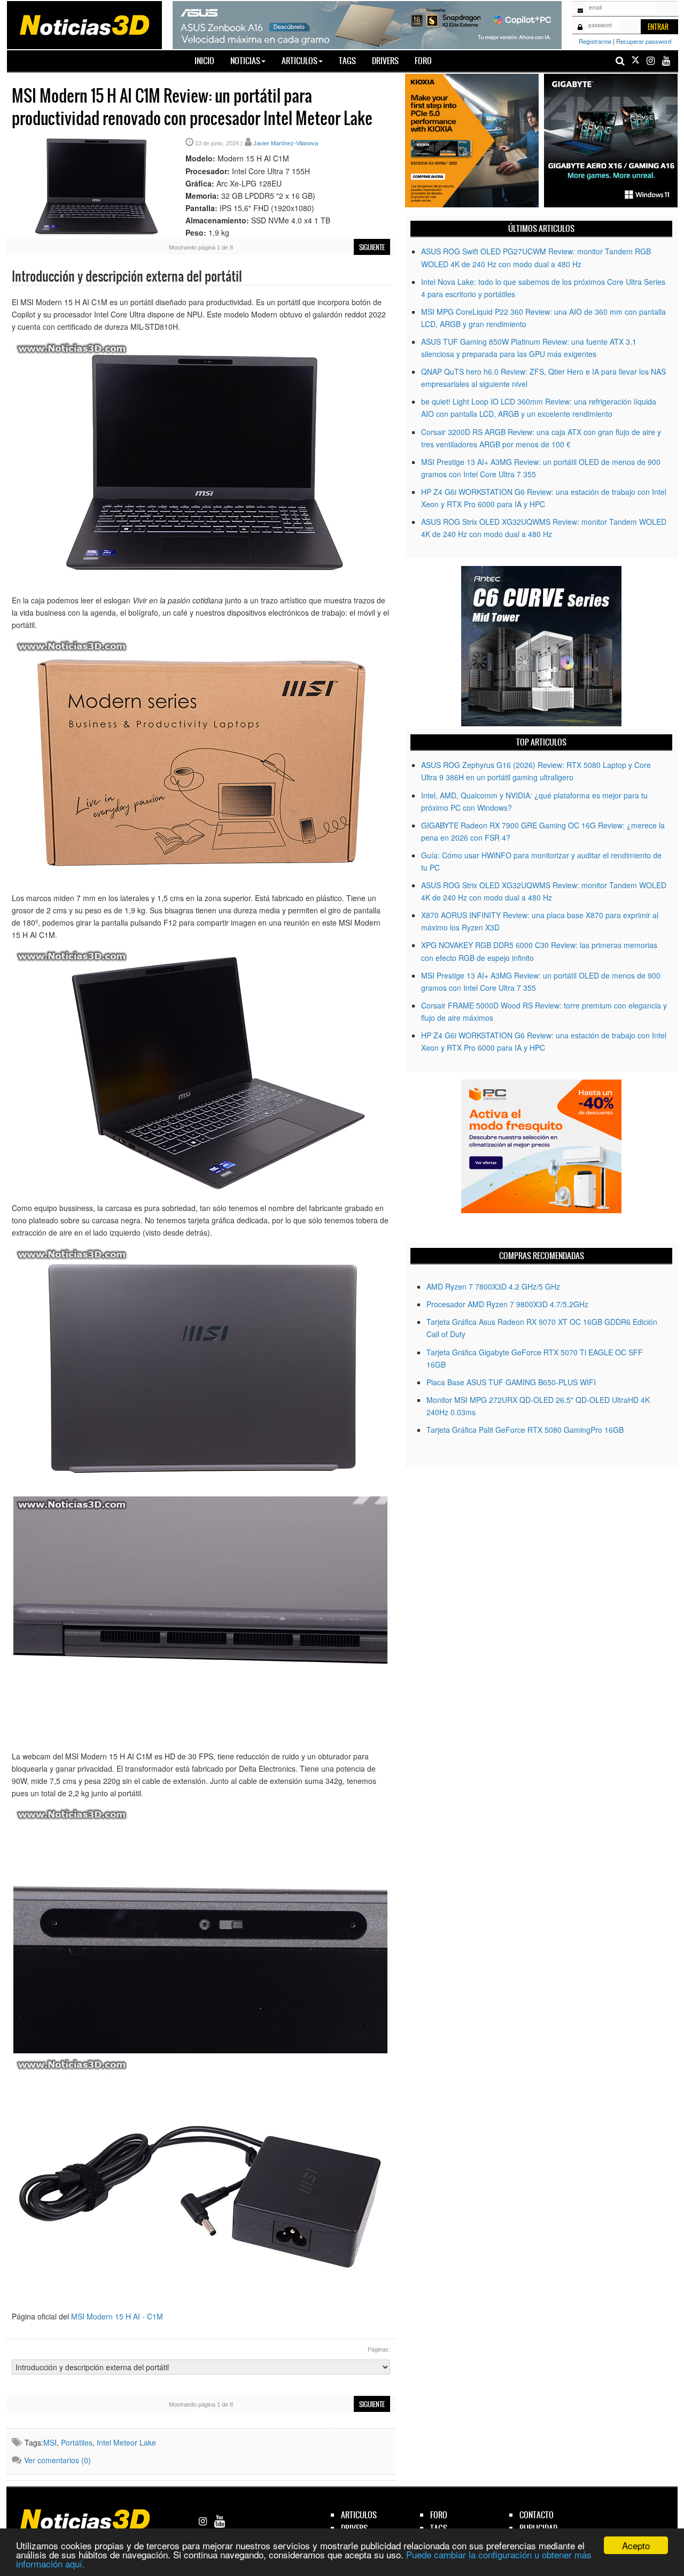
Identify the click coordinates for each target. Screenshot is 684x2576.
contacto (537, 2515)
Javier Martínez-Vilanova (286, 143)
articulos (359, 2515)
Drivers (385, 61)
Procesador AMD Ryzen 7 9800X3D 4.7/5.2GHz (507, 1304)
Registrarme (595, 41)
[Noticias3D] (84, 24)
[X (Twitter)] (635, 61)
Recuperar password (644, 41)
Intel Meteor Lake (126, 2442)
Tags (347, 61)
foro (439, 2515)
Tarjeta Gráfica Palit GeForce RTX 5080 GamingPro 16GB (525, 1430)
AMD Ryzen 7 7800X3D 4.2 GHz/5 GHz (493, 1286)
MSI (50, 2442)
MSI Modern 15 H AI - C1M (117, 2316)
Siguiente (372, 247)
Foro (423, 61)
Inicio (208, 60)
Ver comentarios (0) (57, 2460)
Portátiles (77, 2442)
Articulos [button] (300, 61)
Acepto (636, 2545)
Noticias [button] (245, 61)
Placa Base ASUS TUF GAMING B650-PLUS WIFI (511, 1382)
